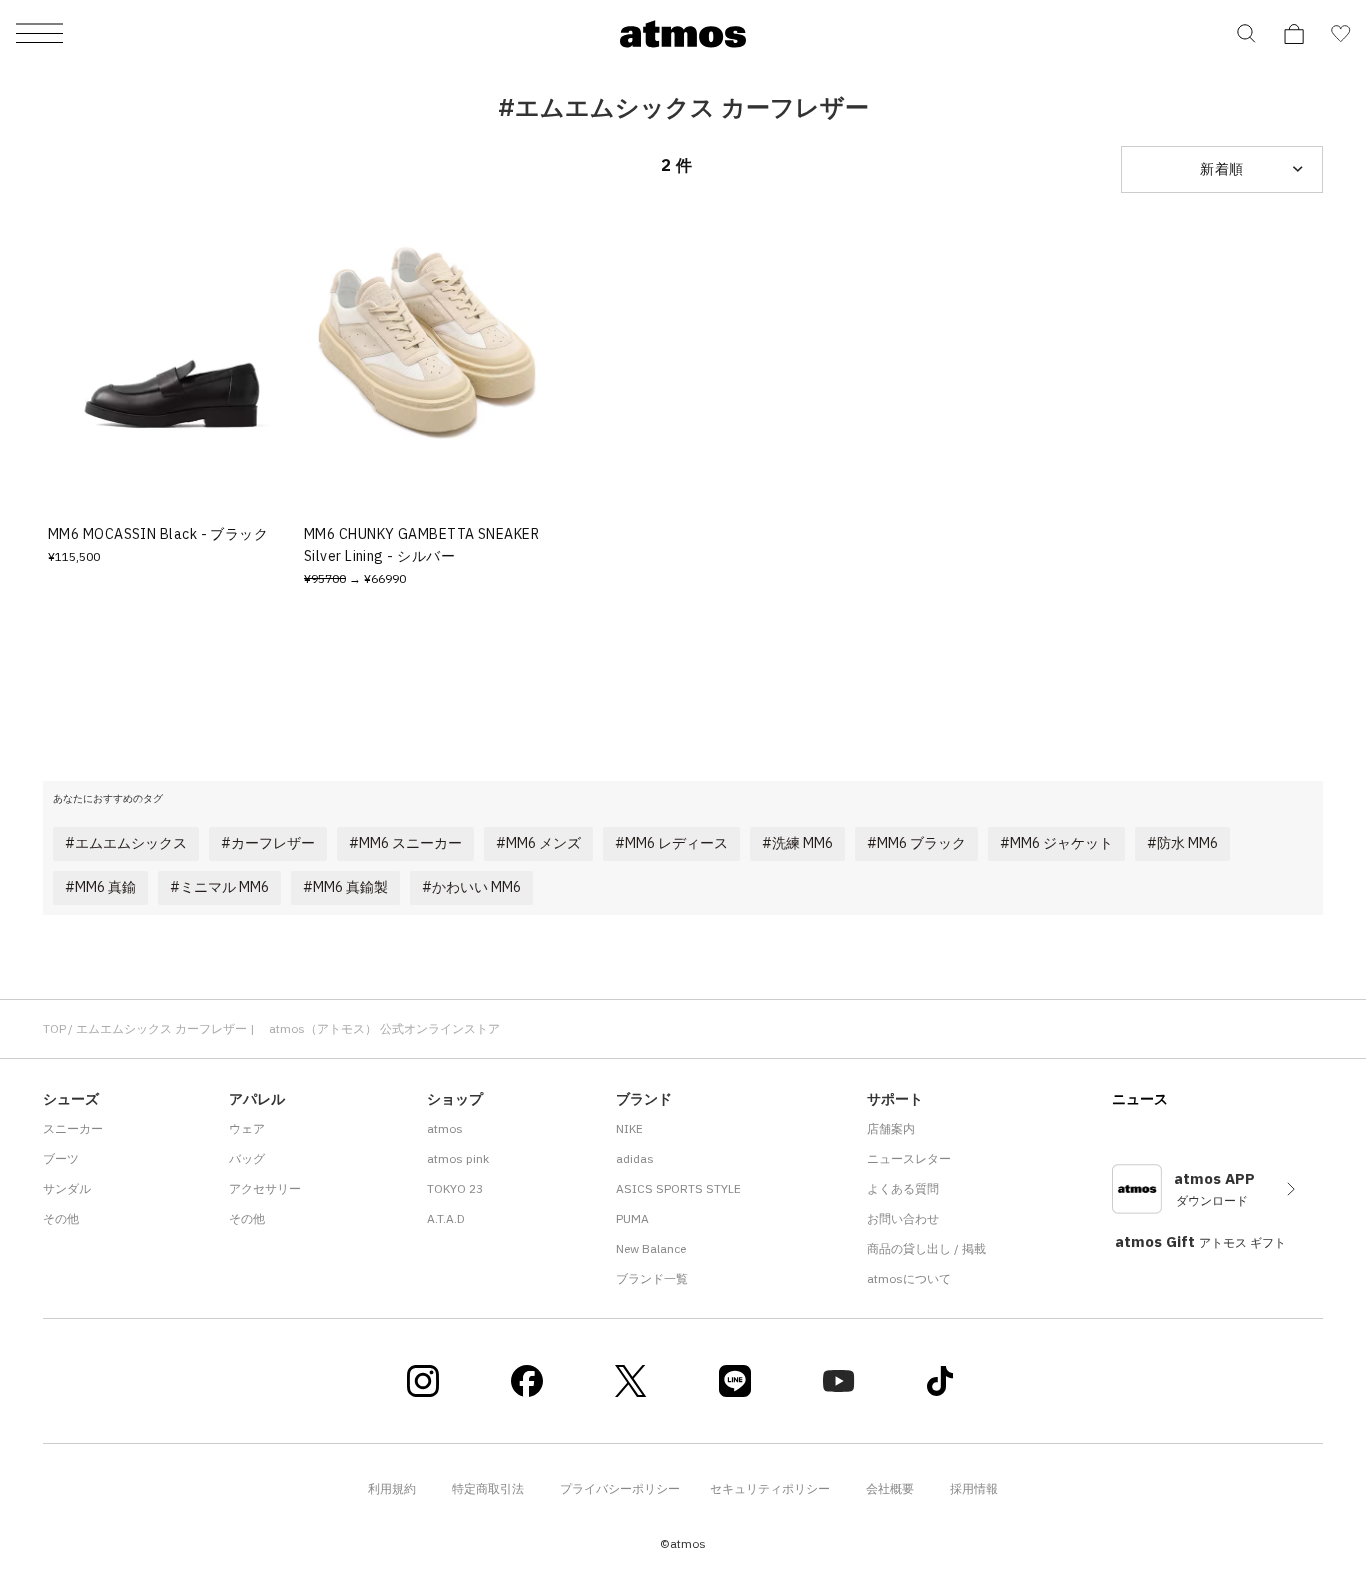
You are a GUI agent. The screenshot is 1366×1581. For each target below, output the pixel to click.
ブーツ (61, 1158)
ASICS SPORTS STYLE (678, 1188)
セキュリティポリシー (770, 1488)
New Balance (651, 1248)
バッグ (247, 1158)
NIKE (629, 1128)
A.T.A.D (446, 1218)
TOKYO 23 (455, 1188)
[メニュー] (39, 34)
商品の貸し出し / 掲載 (926, 1248)
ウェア (247, 1128)
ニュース (1140, 1099)
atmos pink (458, 1158)
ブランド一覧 (652, 1278)
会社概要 (890, 1488)
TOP (54, 1028)
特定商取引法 (488, 1488)
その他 (61, 1218)
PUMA (632, 1218)
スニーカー (73, 1128)
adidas (635, 1158)
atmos (445, 1128)
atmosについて (909, 1278)
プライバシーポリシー (620, 1488)
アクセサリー (265, 1188)
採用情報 (974, 1488)
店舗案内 (891, 1128)
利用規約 (392, 1488)
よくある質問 (903, 1188)
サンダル (67, 1188)
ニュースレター (909, 1158)
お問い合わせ (903, 1218)
